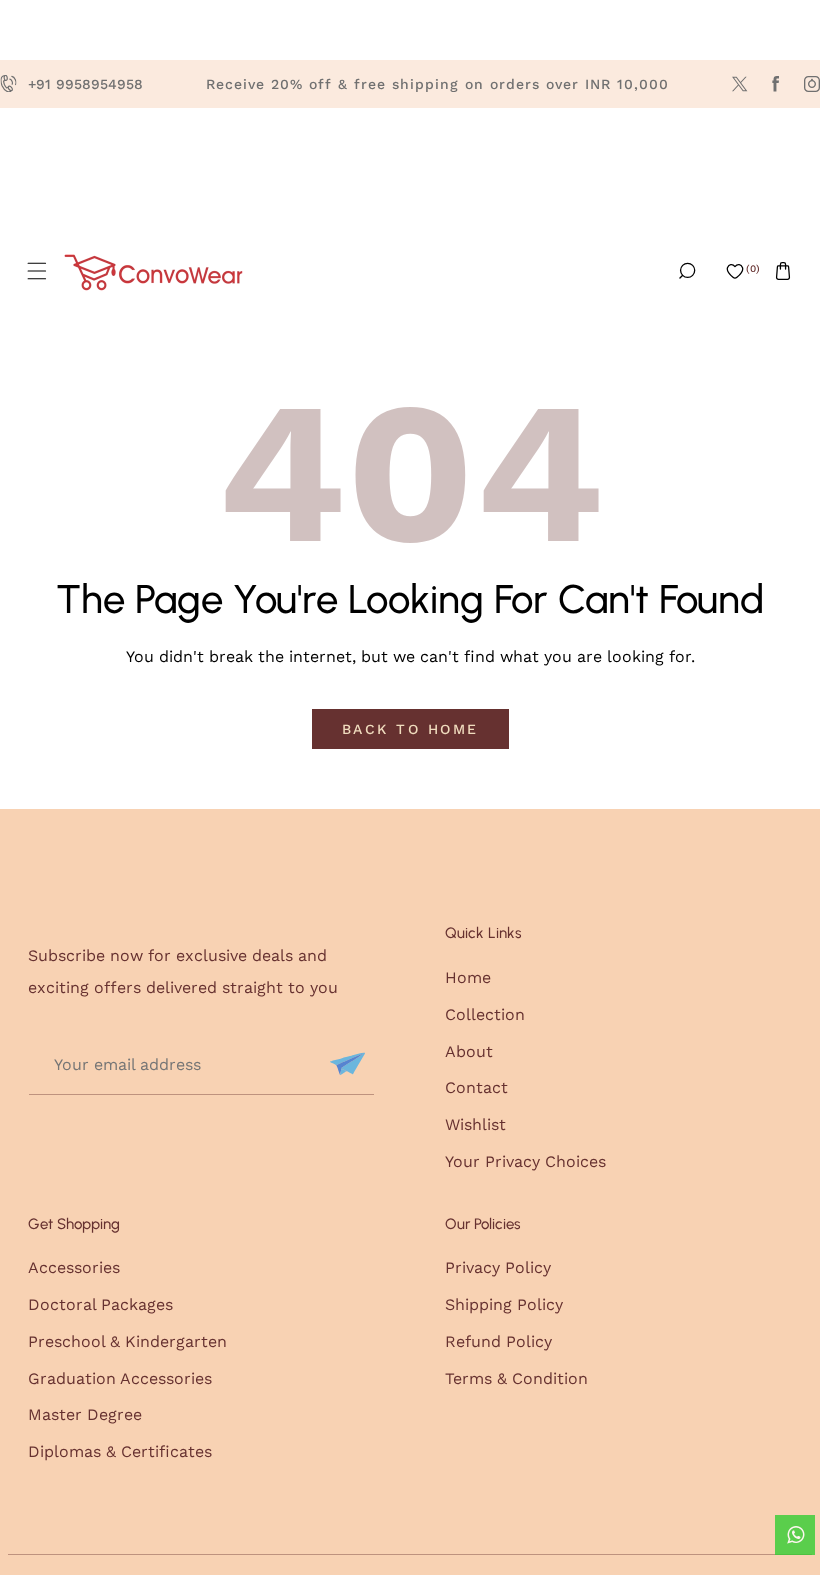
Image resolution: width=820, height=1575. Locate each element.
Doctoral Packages (100, 1304)
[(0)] (735, 271)
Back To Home (410, 729)
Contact (476, 1087)
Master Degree (85, 1414)
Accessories (74, 1267)
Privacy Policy (498, 1267)
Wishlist (475, 1124)
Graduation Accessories (120, 1378)
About (469, 1051)
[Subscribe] (345, 1064)
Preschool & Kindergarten (127, 1341)
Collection (485, 1014)
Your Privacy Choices (525, 1161)
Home (468, 977)
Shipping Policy (504, 1304)
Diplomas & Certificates (120, 1451)
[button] (37, 271)
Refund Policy (498, 1341)
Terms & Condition (516, 1378)
